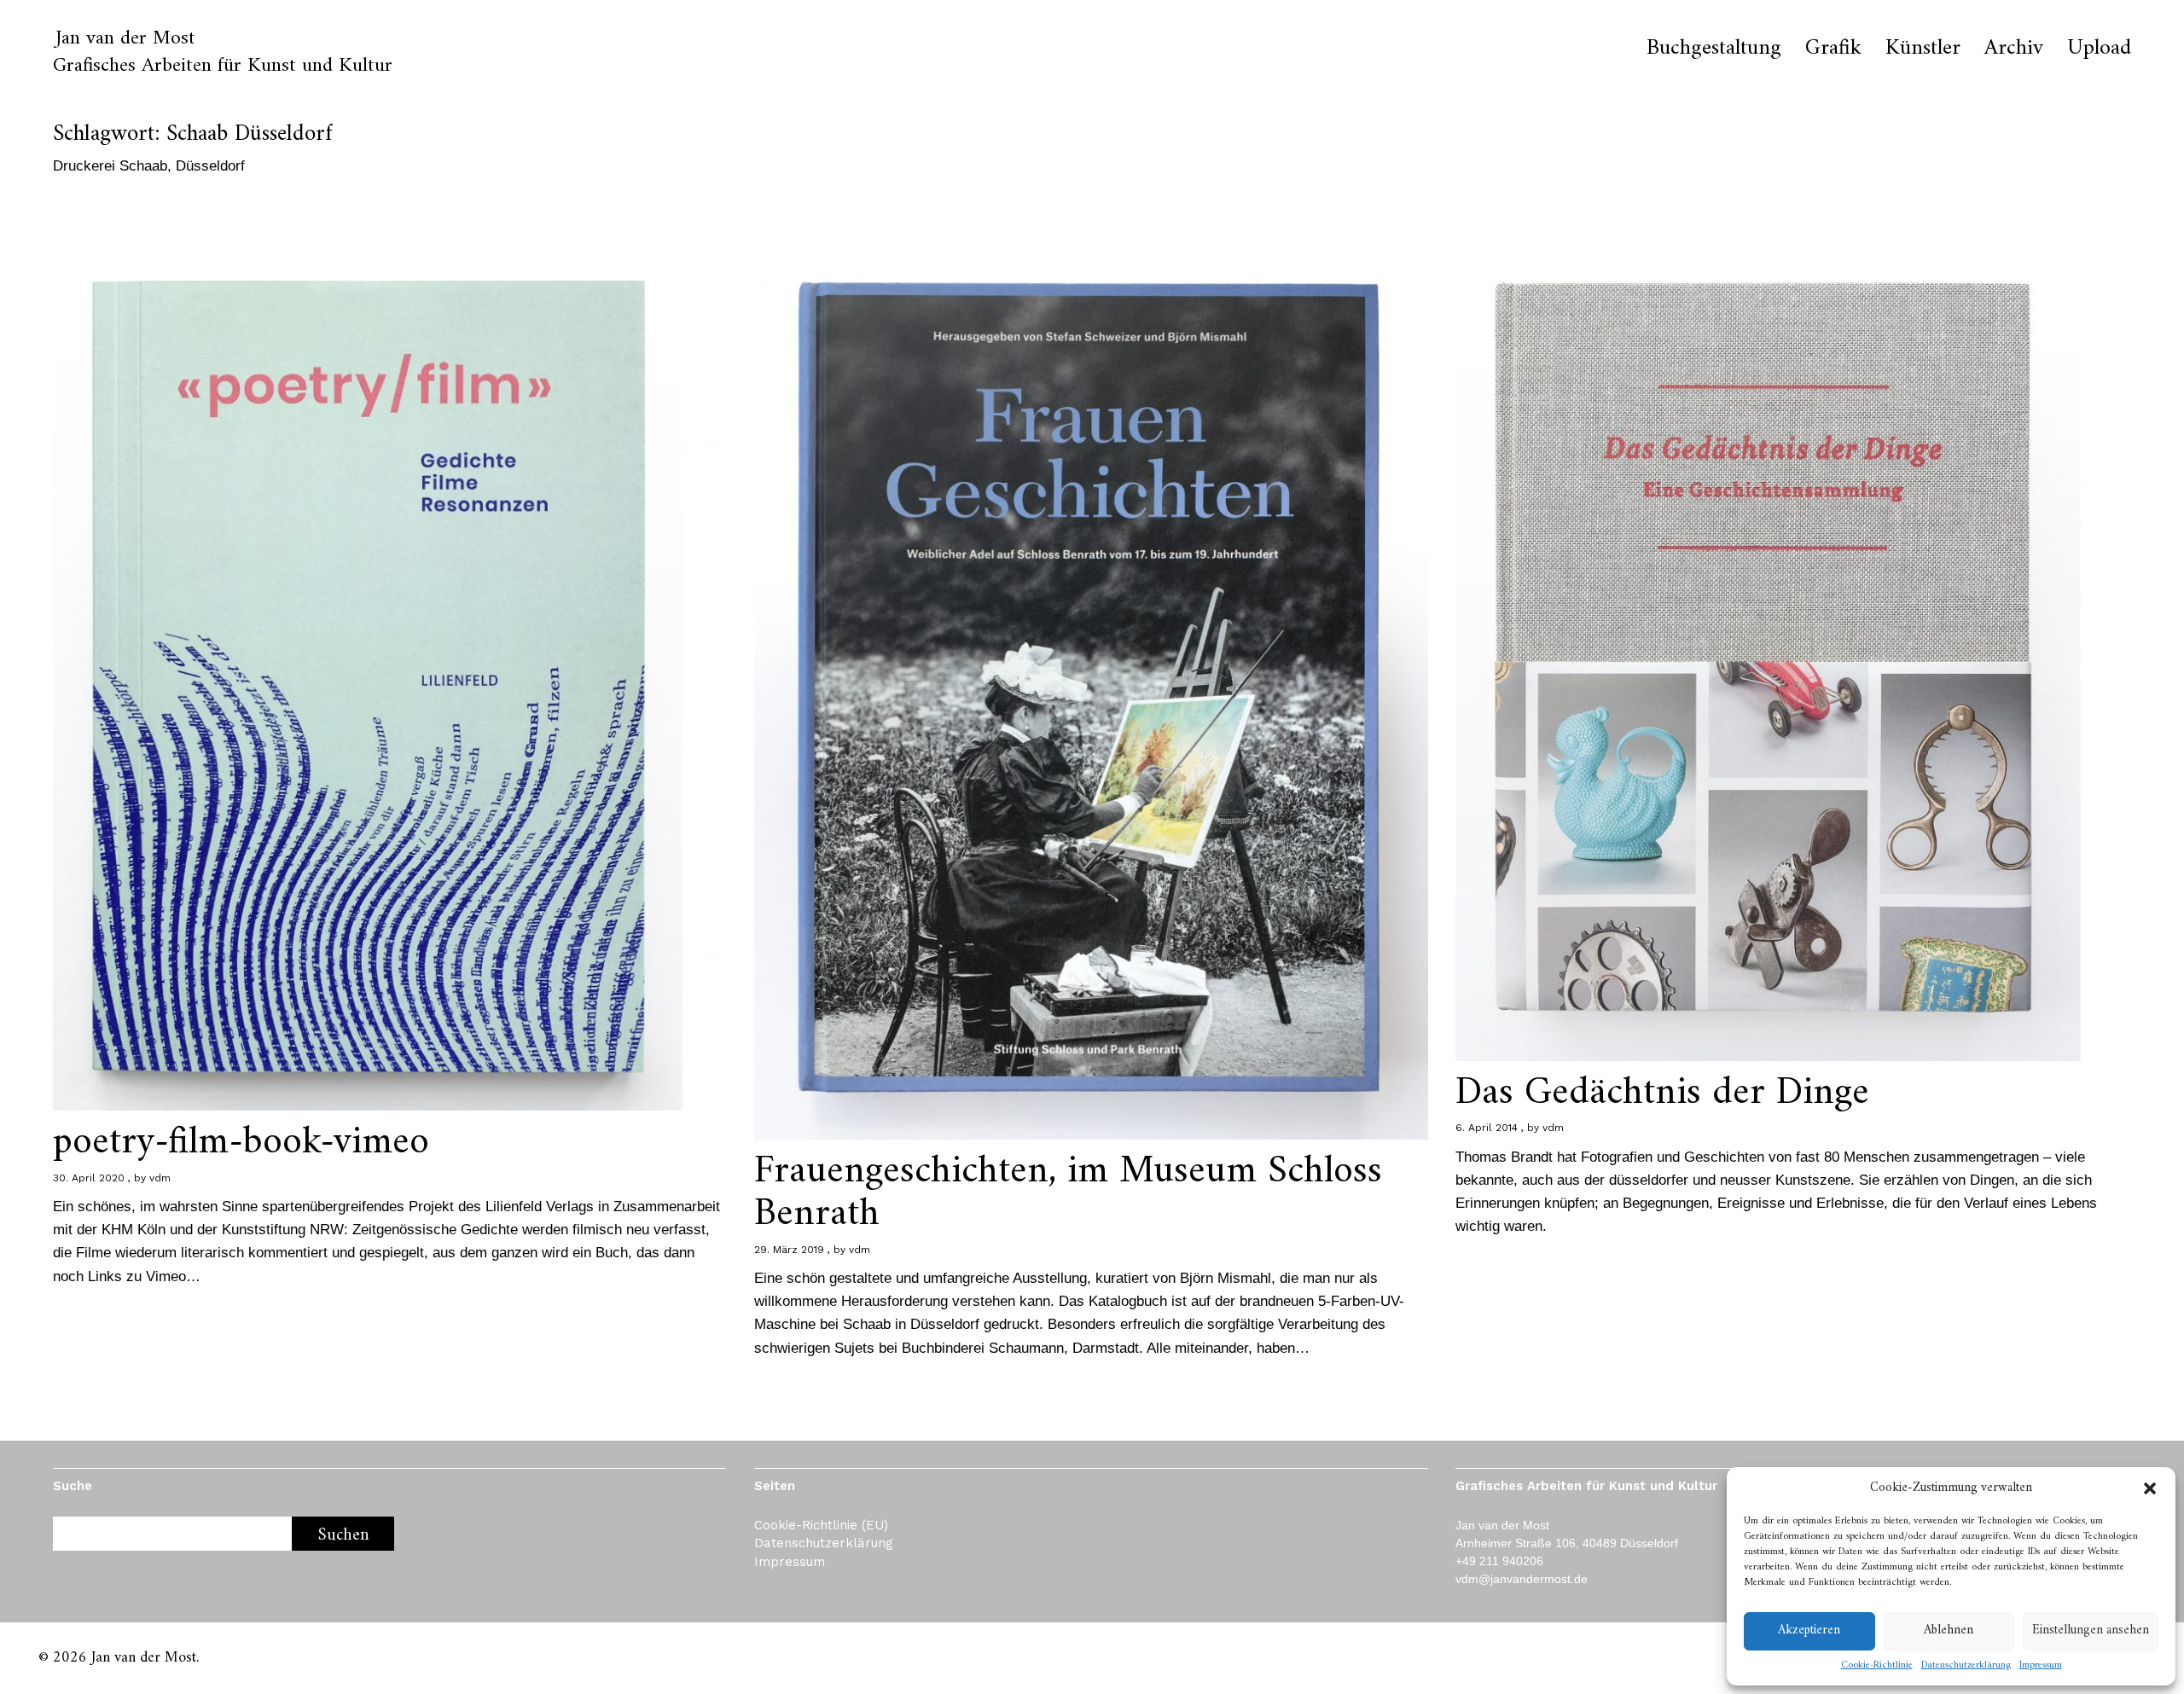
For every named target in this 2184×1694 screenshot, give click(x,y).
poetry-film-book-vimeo (241, 1143)
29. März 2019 (789, 1250)
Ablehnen (1949, 1630)
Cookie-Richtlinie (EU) (821, 1525)
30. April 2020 (89, 1178)
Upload (2099, 49)
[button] (2150, 1488)
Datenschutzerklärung (1966, 1666)
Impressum (2041, 1666)
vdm (160, 1178)
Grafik (1833, 49)
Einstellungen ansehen (2091, 1630)
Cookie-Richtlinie (1877, 1666)
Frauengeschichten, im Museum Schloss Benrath (1068, 1193)
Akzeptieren (1809, 1630)
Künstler (1923, 49)
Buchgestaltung (1714, 49)
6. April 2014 (1487, 1128)
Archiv (2014, 49)
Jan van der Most (125, 38)
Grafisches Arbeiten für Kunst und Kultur (223, 66)
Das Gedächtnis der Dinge (1662, 1093)
